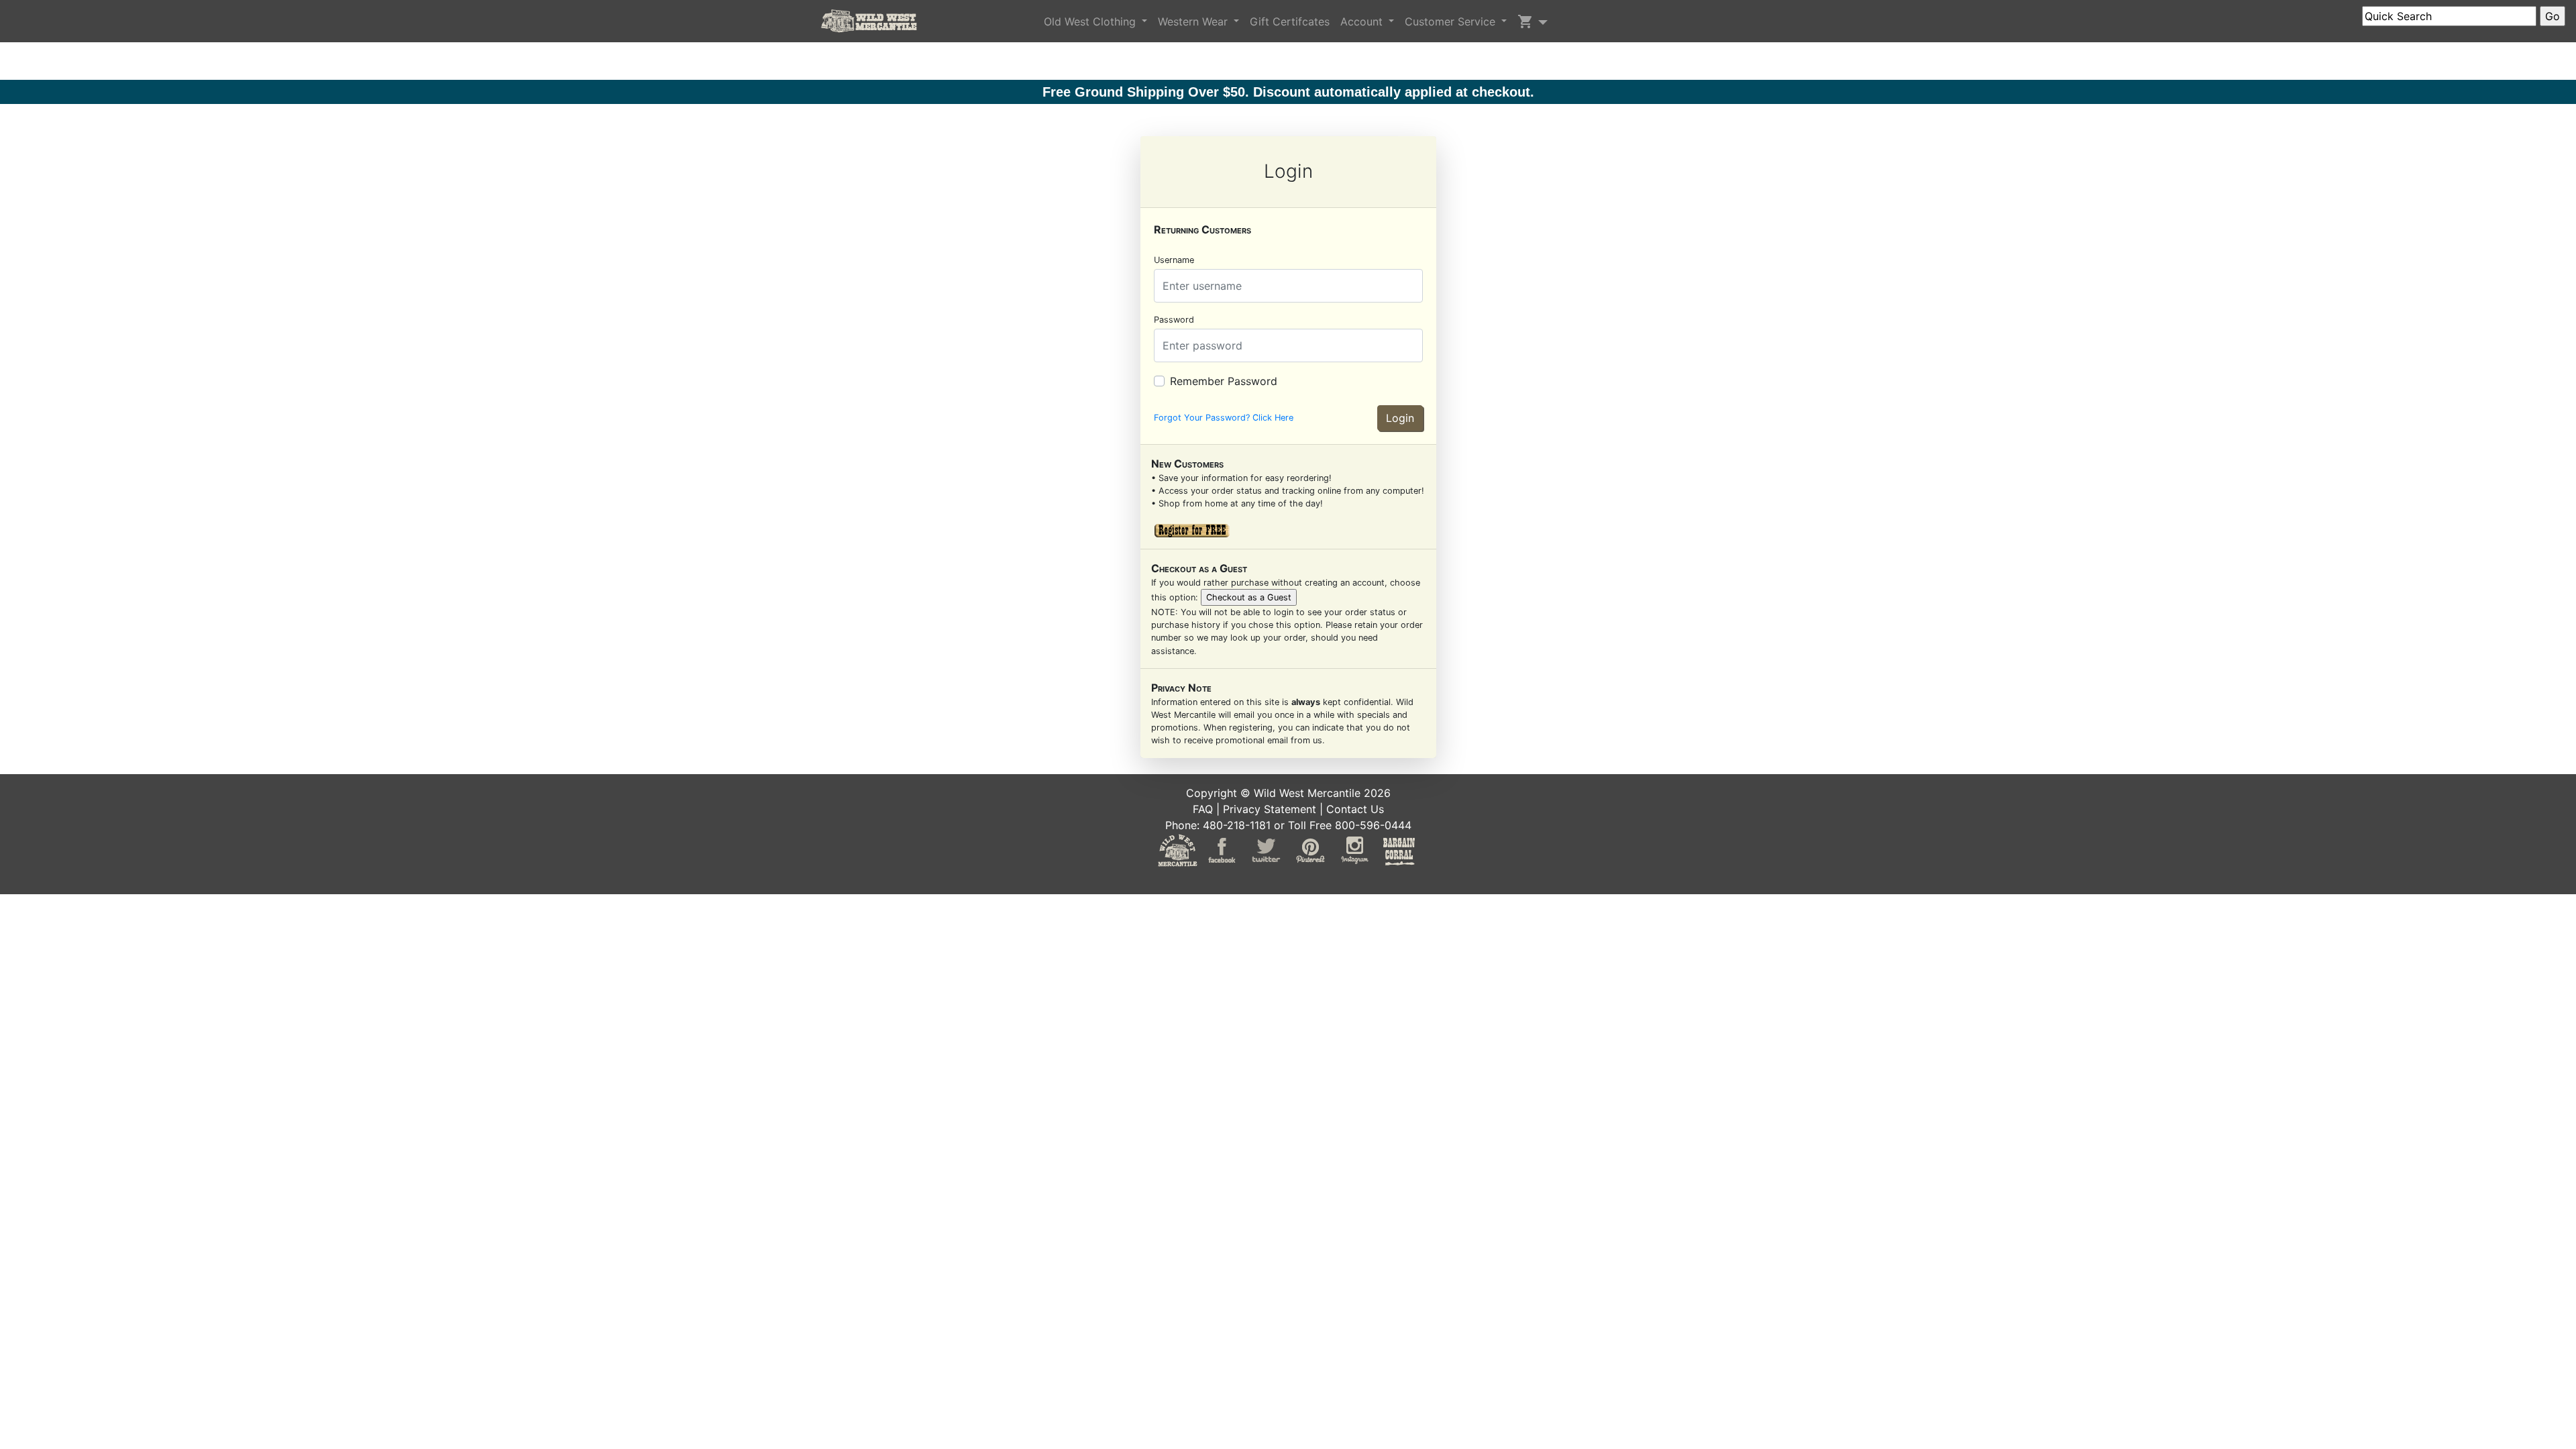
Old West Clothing (1091, 21)
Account (1363, 21)
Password (1174, 320)
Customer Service (1452, 21)
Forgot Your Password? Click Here (1224, 418)
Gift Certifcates (1290, 21)
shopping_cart (1525, 21)
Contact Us (1355, 809)
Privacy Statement (1270, 809)
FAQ (1203, 809)
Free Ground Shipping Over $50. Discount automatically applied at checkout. (1288, 92)
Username (1174, 260)
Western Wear (1194, 21)
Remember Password (1224, 381)
